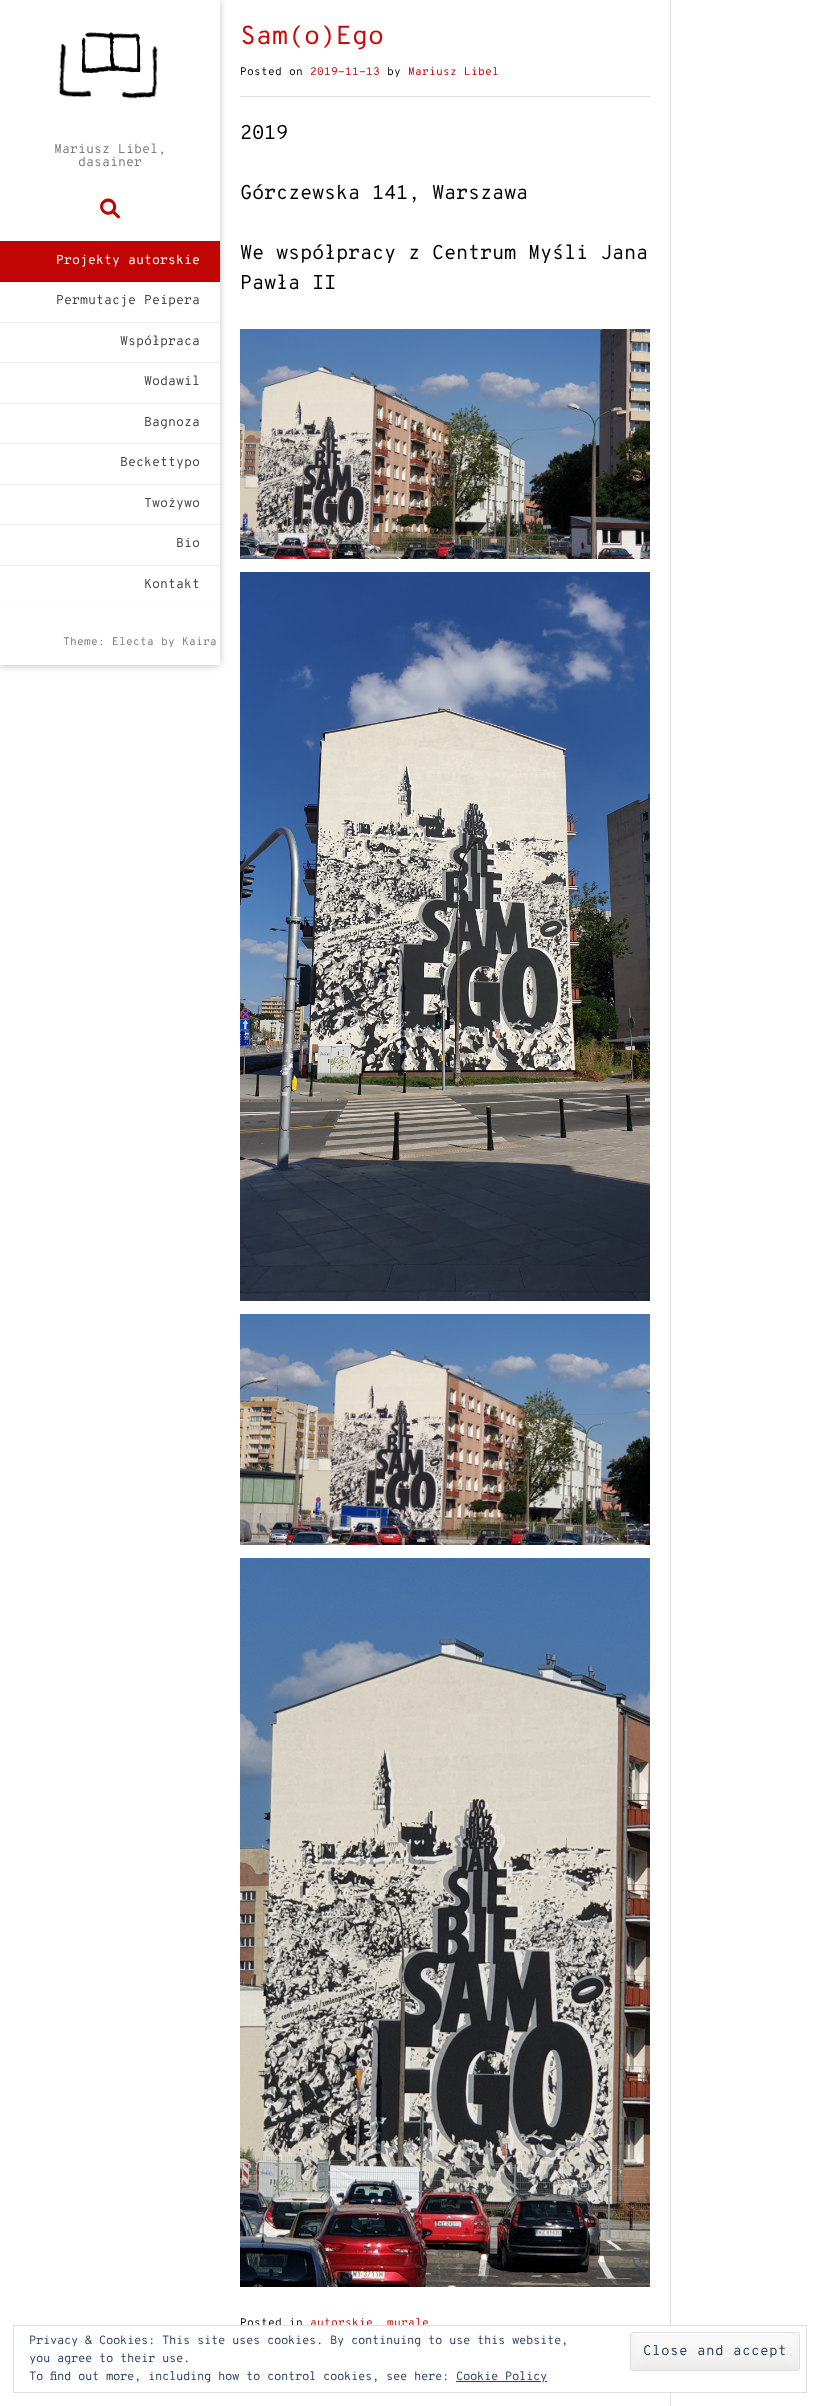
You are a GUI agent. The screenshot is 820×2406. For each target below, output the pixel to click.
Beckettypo (160, 463)
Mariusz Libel (453, 72)
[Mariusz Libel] (110, 72)
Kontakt (172, 585)
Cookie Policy (501, 2377)
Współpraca (160, 342)
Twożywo (172, 504)
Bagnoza (172, 423)
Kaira (199, 642)
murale (408, 2323)
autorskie (341, 2323)
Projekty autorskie (128, 261)
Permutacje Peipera (128, 301)
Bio (188, 544)
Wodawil (172, 382)
